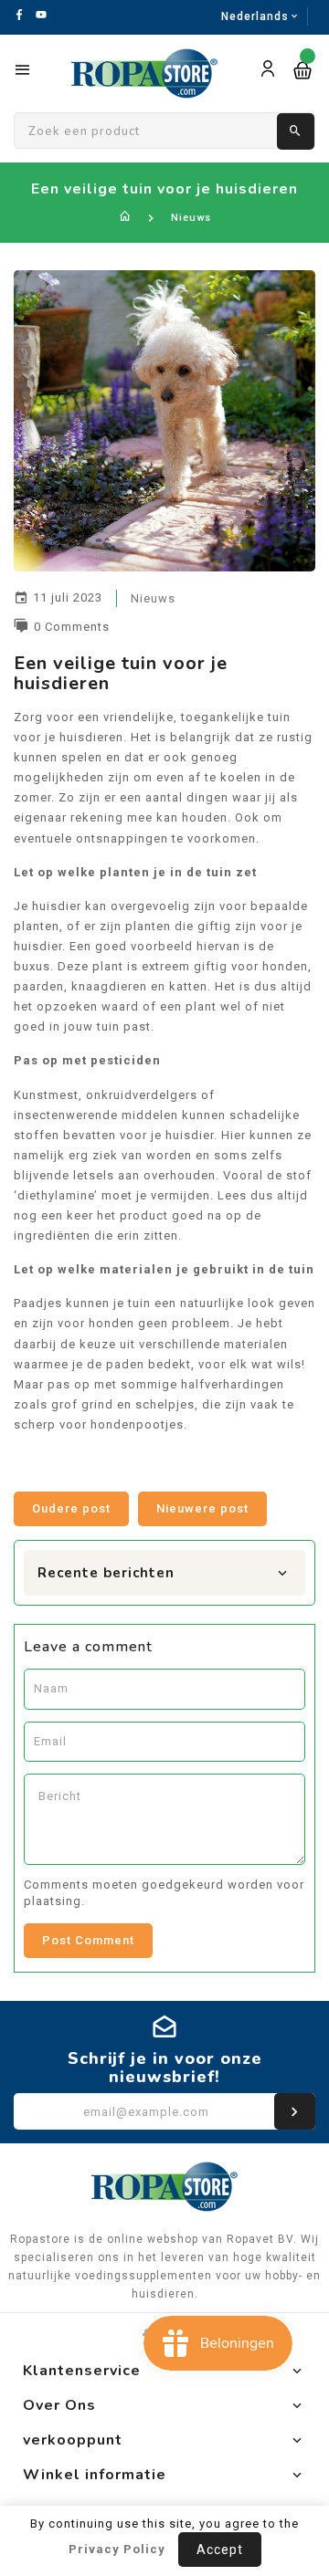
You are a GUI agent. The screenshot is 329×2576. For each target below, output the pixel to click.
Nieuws (191, 218)
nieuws (153, 598)
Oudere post (71, 1508)
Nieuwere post (202, 1508)
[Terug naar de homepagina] (126, 218)
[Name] (295, 2111)
